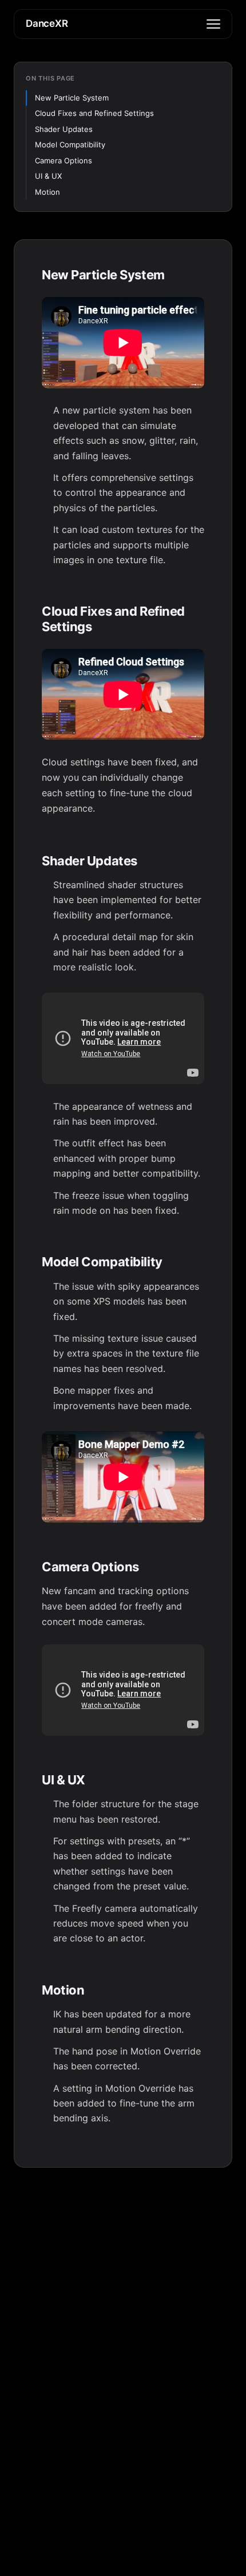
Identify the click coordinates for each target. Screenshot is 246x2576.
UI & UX (48, 176)
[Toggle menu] (213, 24)
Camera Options (64, 161)
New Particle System (72, 98)
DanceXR (47, 23)
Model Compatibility (70, 145)
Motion (47, 192)
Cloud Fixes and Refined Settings (94, 113)
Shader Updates (64, 129)
